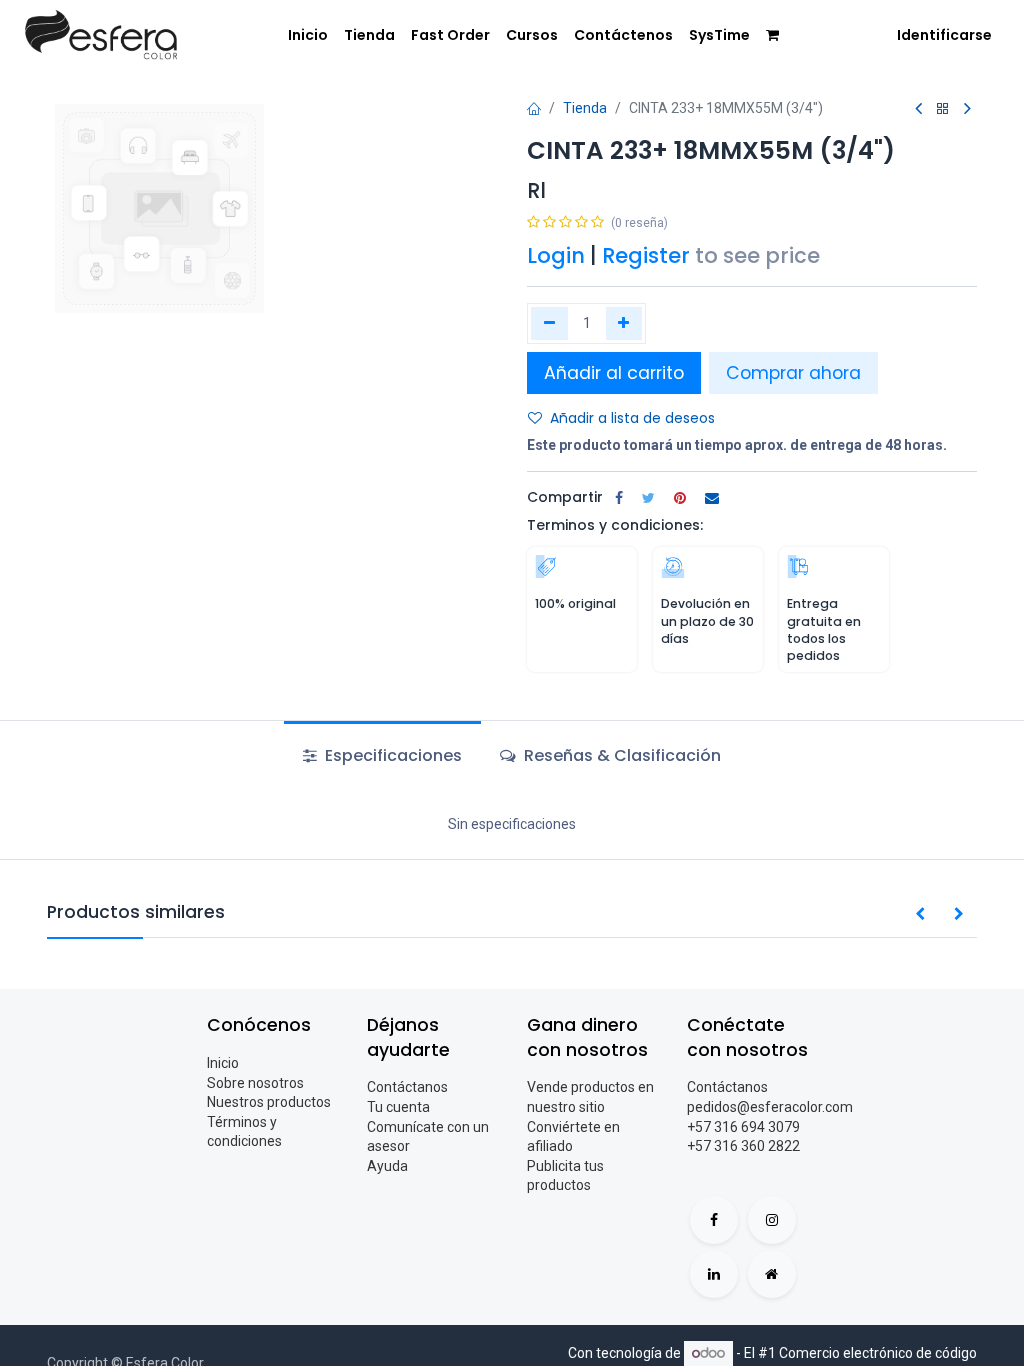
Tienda (585, 108)
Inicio (223, 1063)
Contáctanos (407, 1087)
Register (646, 255)
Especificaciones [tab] (391, 755)
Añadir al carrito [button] (614, 373)
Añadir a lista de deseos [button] (632, 418)
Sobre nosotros (255, 1083)
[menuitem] (308, 36)
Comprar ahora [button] (793, 373)
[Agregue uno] (624, 323)
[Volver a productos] (943, 109)
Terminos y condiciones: (615, 525)
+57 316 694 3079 (743, 1127)
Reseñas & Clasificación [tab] (620, 755)
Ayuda (387, 1166)
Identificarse (944, 35)
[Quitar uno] (549, 323)
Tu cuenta (398, 1107)
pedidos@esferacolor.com (770, 1107)
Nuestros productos (269, 1102)
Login (556, 255)
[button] (920, 915)
